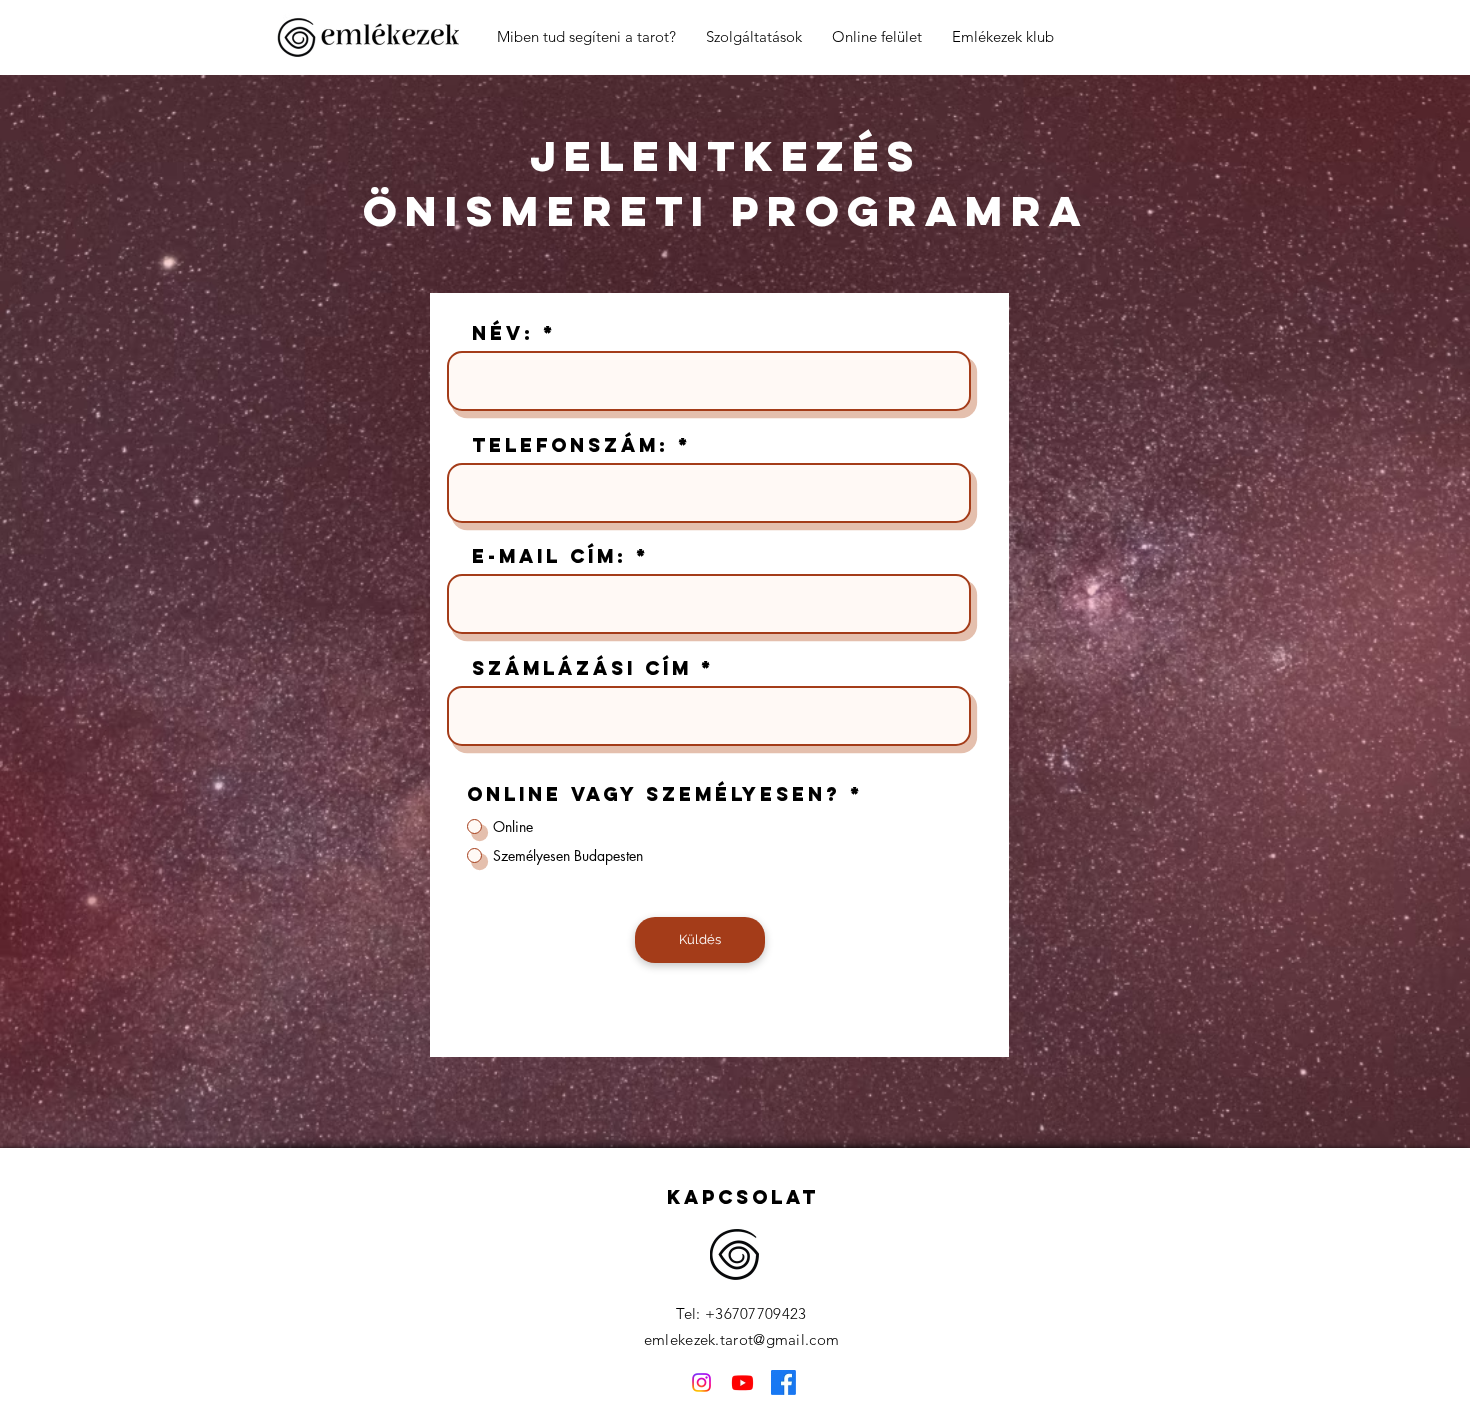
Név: (503, 333)
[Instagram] (701, 1382)
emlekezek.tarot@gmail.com (742, 1339)
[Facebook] (783, 1382)
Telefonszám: (570, 445)
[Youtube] (742, 1382)
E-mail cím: (549, 556)
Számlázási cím (582, 668)
